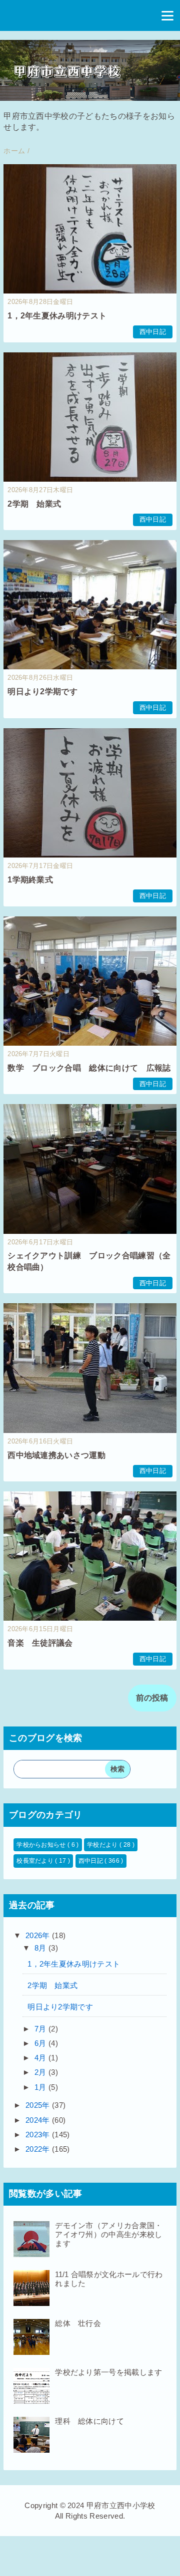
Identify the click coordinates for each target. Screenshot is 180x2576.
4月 (41, 2058)
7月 (41, 2029)
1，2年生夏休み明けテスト (57, 316)
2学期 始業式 (34, 504)
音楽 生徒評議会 (40, 1643)
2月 (41, 2072)
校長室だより (36, 1861)
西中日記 (153, 332)
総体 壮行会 (78, 2323)
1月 (41, 2087)
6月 (41, 2043)
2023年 (39, 2135)
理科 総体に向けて (89, 2421)
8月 (41, 1948)
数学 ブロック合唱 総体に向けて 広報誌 (89, 1068)
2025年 (39, 2105)
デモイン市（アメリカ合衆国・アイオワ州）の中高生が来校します (108, 2234)
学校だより (103, 1845)
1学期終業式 (30, 880)
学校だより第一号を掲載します (108, 2372)
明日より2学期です (42, 692)
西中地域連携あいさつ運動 (56, 1455)
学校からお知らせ (42, 1845)
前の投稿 (152, 1698)
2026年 (39, 1935)
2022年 (39, 2149)
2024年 (39, 2120)
